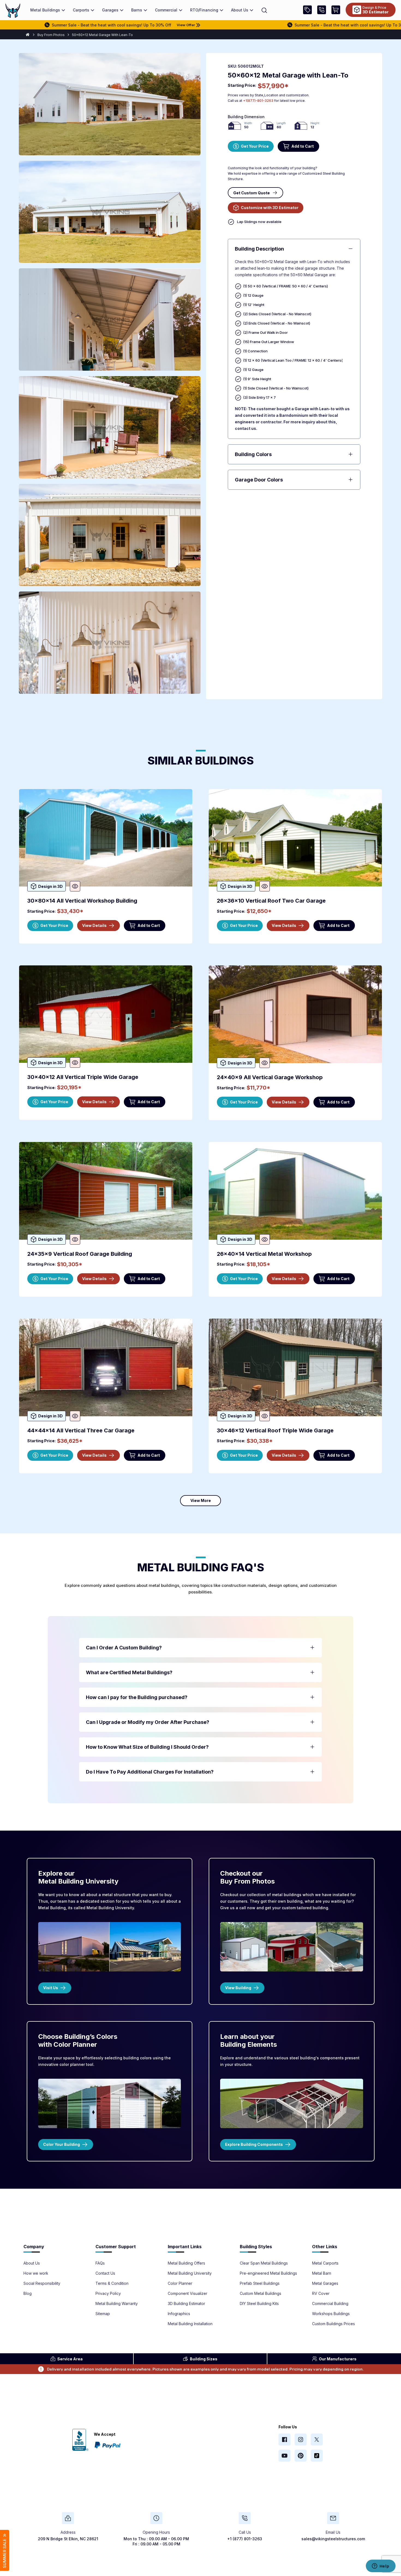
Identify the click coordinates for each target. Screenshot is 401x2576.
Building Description (259, 249)
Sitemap (103, 2314)
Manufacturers (338, 2359)
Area (70, 2359)
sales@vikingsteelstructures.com (333, 2539)
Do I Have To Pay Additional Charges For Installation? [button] (150, 1772)
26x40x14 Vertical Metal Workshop (264, 1254)
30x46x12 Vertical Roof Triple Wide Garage (275, 1430)
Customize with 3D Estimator (270, 208)
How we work (36, 2273)
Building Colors (253, 454)
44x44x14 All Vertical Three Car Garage (81, 1430)
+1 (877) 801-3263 (245, 2539)
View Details (94, 925)
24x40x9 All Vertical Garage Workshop (270, 1077)
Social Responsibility (42, 2283)
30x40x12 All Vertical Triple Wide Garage (83, 1077)
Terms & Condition (112, 2283)
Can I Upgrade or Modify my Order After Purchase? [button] (148, 1722)
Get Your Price (255, 146)
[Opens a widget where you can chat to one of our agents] (381, 2566)
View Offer (77, 25)
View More (201, 1500)
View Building (238, 1988)
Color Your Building (62, 2144)
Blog (28, 2294)
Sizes (204, 2359)
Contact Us (105, 2273)
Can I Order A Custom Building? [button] (124, 1648)
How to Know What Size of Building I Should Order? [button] (147, 1747)
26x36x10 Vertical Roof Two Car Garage (271, 901)
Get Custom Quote (252, 193)
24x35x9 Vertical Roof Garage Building (80, 1254)
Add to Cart (303, 146)
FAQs (100, 2263)
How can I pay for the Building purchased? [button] (137, 1697)
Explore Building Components (254, 2144)
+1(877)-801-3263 (258, 101)
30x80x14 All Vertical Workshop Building (82, 901)
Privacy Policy (108, 2294)
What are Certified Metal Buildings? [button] (129, 1672)
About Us (32, 2263)
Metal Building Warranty (117, 2304)
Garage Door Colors (259, 480)
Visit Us (51, 1988)
